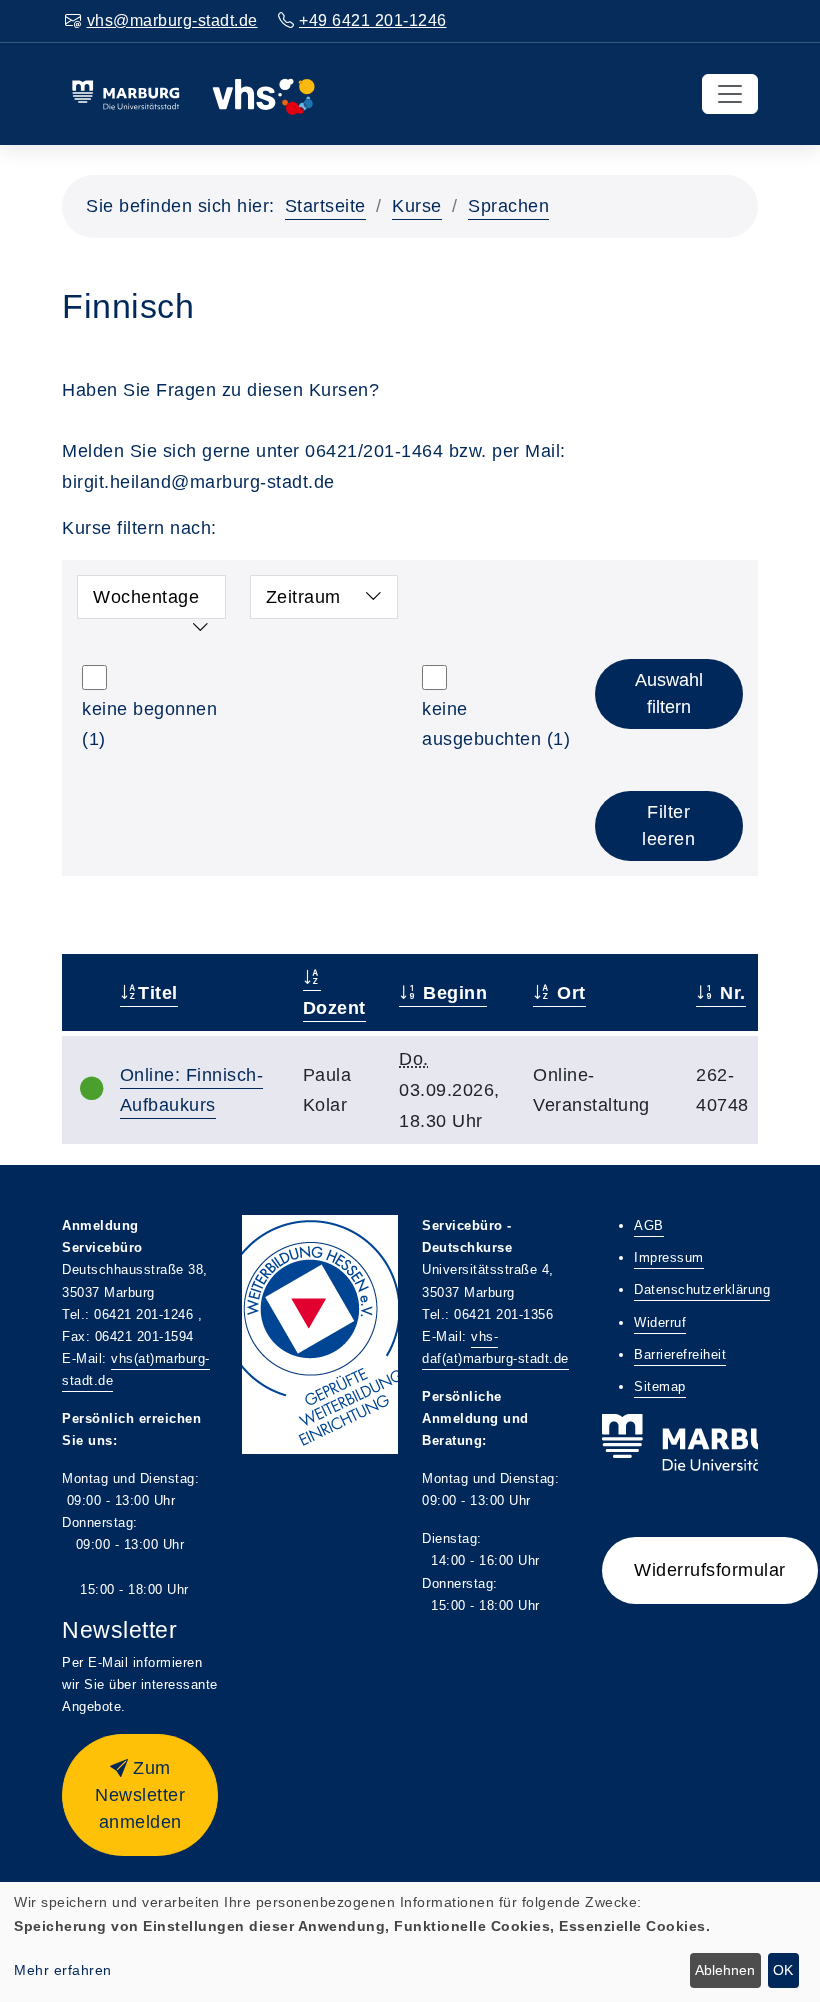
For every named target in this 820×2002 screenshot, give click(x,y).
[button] (140, 1795)
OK (783, 1970)
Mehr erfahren (63, 1970)
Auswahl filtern (669, 693)
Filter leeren (668, 825)
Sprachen (508, 206)
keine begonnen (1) (149, 724)
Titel (158, 993)
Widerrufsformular (710, 1570)
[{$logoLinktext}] (193, 93)
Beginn (452, 993)
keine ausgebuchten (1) (496, 724)
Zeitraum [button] (303, 597)
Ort (569, 993)
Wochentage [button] (146, 597)
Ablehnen (725, 1970)
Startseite (325, 206)
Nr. (730, 993)
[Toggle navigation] (730, 94)
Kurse (417, 206)
